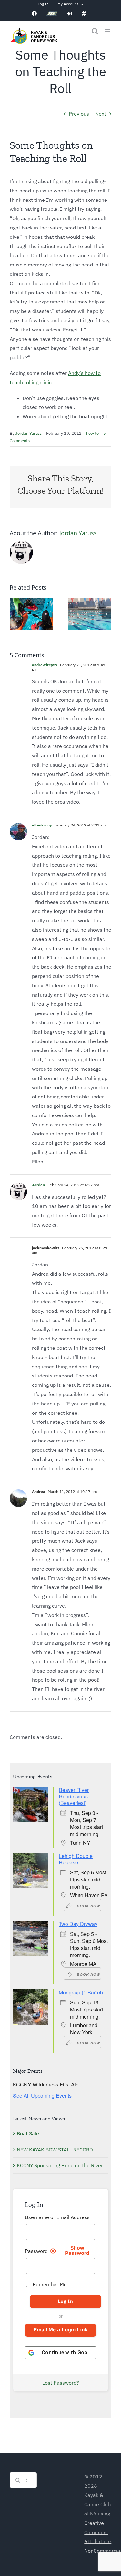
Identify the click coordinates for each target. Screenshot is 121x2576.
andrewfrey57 (45, 665)
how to (92, 433)
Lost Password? (61, 2383)
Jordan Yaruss (28, 433)
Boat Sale (28, 2133)
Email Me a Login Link (60, 2330)
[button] (15, 614)
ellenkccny (42, 825)
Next (101, 114)
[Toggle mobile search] (95, 31)
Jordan (38, 1185)
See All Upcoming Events (42, 2096)
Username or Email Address (57, 2217)
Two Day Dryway (78, 1924)
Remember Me (49, 2284)
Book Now (88, 1906)
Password (36, 2251)
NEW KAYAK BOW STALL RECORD (55, 2150)
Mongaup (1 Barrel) (81, 1992)
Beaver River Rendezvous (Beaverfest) (74, 1796)
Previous (79, 114)
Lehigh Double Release (76, 1859)
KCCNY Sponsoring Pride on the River (60, 2165)
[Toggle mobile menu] (108, 31)
